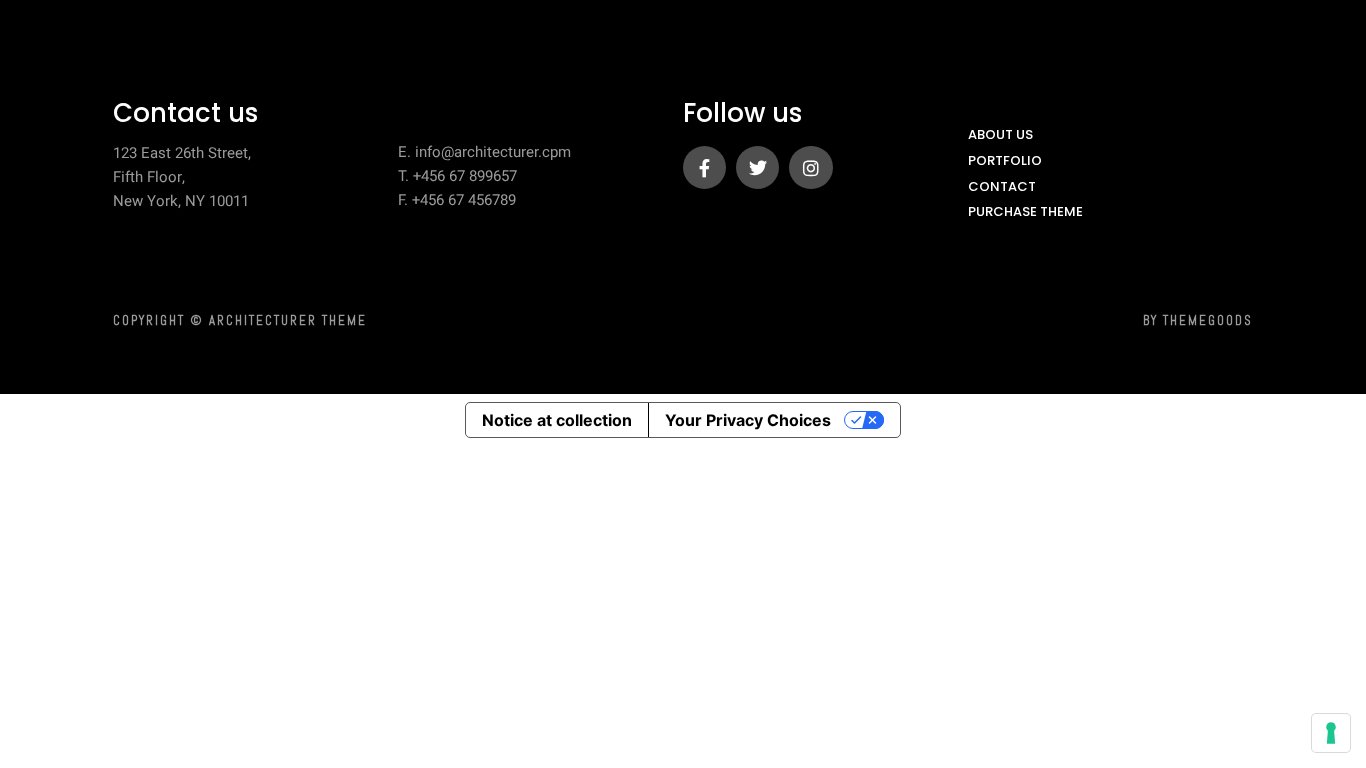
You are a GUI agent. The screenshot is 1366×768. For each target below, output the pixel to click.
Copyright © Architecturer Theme (240, 320)
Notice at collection (557, 420)
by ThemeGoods (1198, 320)
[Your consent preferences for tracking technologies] (1331, 733)
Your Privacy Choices (748, 420)
